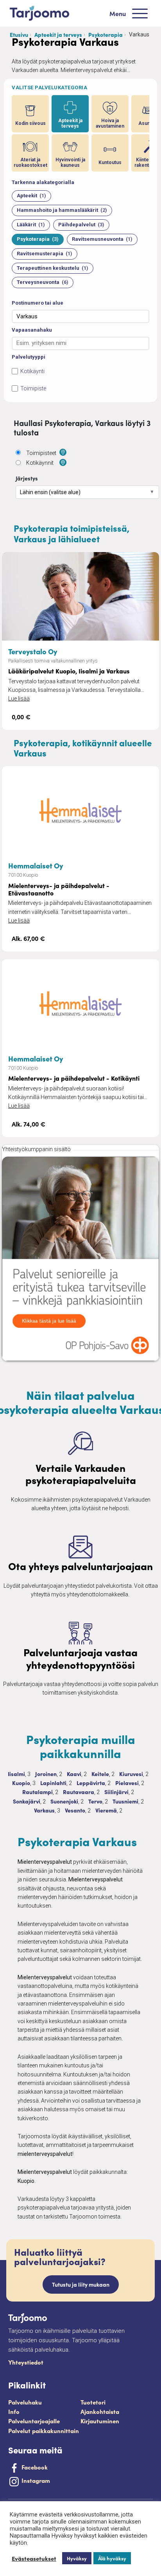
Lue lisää (19, 699)
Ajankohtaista (100, 2411)
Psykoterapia (106, 34)
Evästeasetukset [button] (34, 2558)
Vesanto (75, 1810)
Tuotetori (93, 2402)
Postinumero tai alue (38, 303)
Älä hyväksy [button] (112, 2558)
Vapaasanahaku (32, 330)
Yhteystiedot (26, 2362)
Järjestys (27, 478)
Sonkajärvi (27, 1801)
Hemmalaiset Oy (36, 865)
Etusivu (19, 34)
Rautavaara (79, 1792)
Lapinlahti (53, 1783)
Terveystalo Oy (33, 651)
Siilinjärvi (116, 1792)
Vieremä (106, 1810)
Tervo (95, 1801)
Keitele (100, 1774)
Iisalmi (16, 1774)
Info (14, 2411)
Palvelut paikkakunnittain (44, 2431)
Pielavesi (127, 1783)
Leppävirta (91, 1783)
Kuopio (21, 1783)
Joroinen (46, 1774)
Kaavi (74, 1774)
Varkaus (44, 1810)
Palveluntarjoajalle (34, 2421)
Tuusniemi (125, 1801)
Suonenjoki (64, 1801)
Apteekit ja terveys (58, 34)
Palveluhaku (25, 2402)
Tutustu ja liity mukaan (81, 2284)
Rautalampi (38, 1792)
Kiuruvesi (131, 1774)
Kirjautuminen (100, 2421)
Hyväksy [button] (77, 2558)
